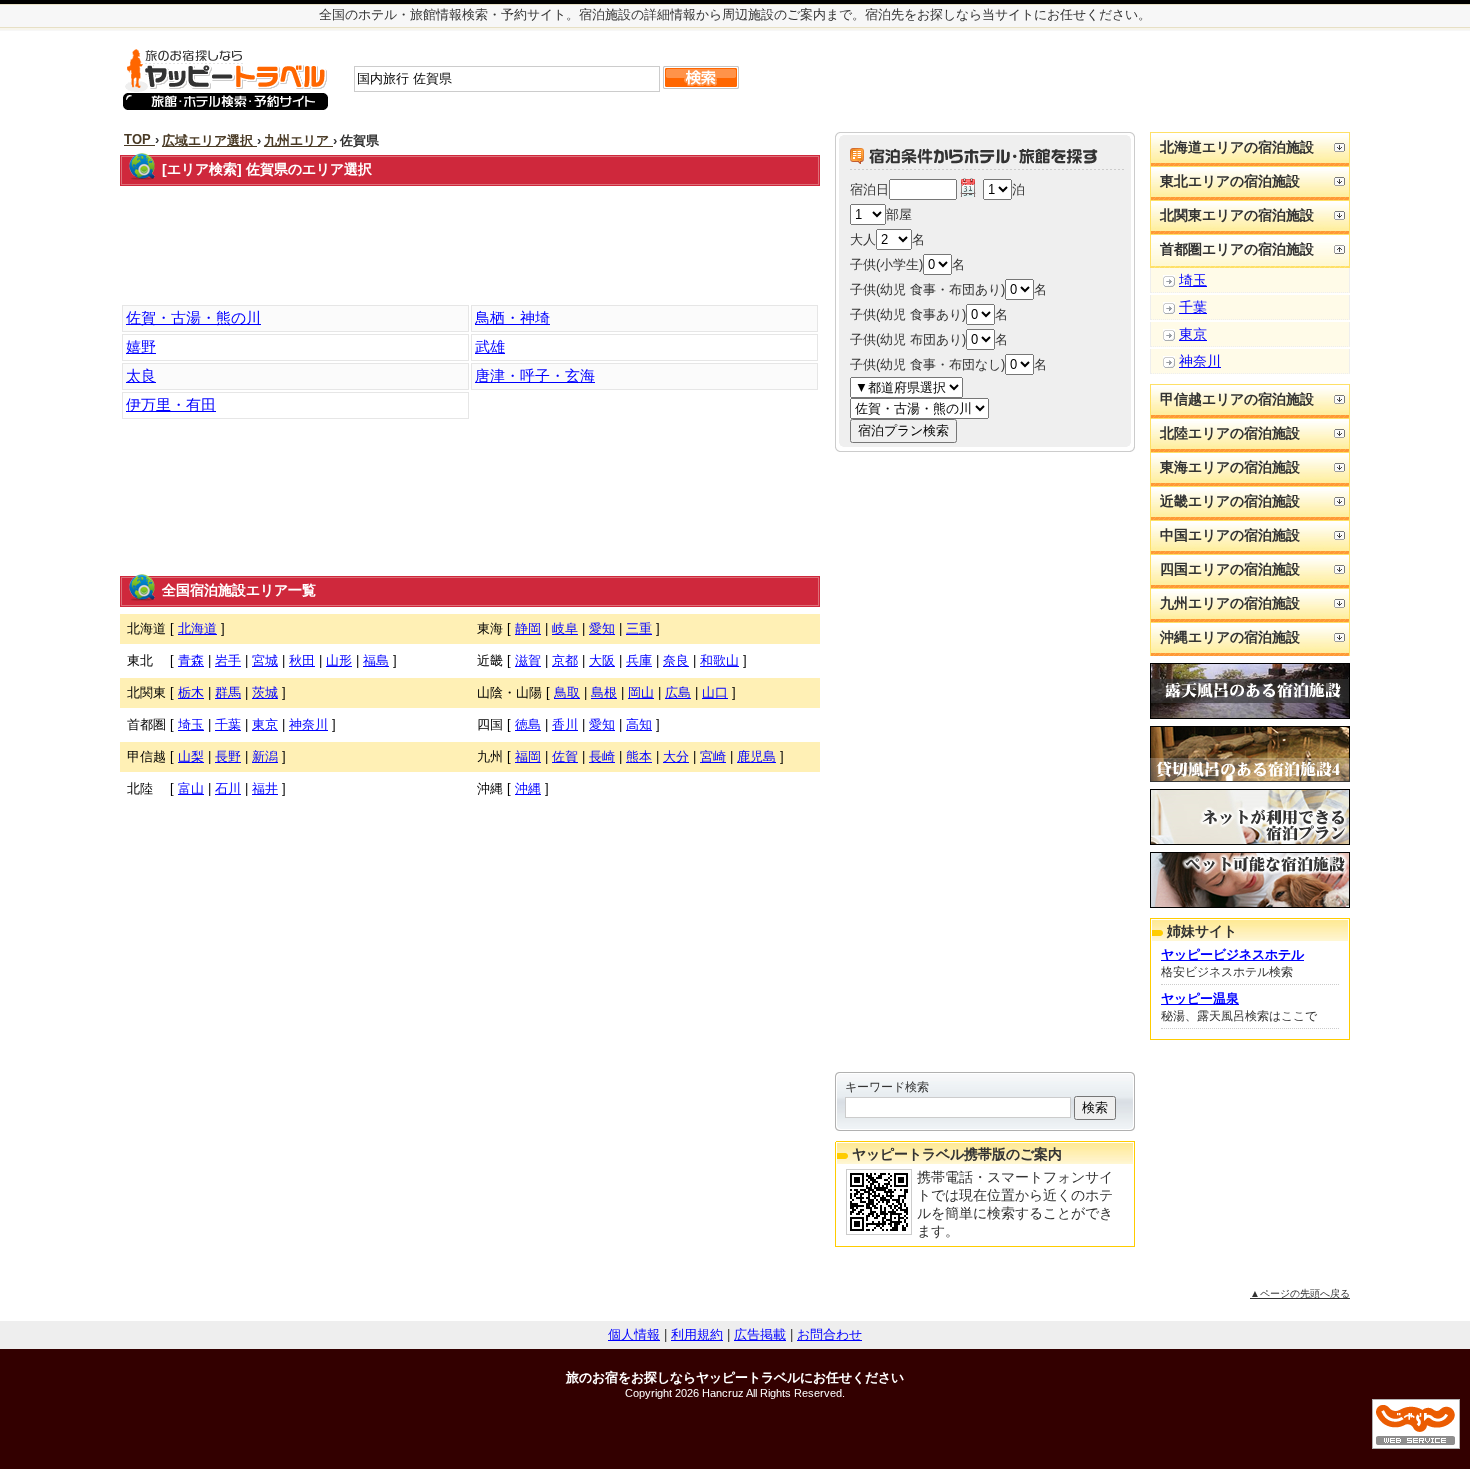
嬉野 (141, 346)
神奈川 (308, 724)
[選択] (968, 189)
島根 (604, 692)
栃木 (191, 692)
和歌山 (719, 660)
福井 (265, 788)
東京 (265, 724)
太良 (141, 375)
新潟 (265, 756)
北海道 (197, 628)
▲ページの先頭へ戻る (1300, 1293)
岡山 (641, 692)
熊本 (639, 756)
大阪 (602, 660)
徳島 (528, 724)
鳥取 (567, 692)
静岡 (528, 628)
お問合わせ (829, 1334)
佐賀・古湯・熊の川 (193, 317)
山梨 (191, 756)
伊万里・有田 (171, 404)
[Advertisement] (1113, 79)
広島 (678, 692)
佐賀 (565, 756)
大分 (676, 756)
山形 (339, 660)
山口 (715, 692)
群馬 (228, 692)
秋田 (302, 660)
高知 (639, 724)
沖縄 (528, 788)
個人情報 (634, 1334)
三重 (639, 628)
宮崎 (713, 756)
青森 (191, 660)
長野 (228, 756)
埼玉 (191, 724)
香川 (565, 724)
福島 (376, 660)
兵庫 (639, 660)
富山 (191, 788)
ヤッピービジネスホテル (1232, 954)
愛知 (602, 628)
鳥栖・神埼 (512, 317)
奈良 (676, 660)
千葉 (228, 724)
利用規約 (697, 1334)
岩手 (228, 660)
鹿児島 (756, 756)
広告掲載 (760, 1334)
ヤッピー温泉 (1200, 998)
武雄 (490, 346)
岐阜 (565, 628)
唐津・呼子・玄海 (535, 375)
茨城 (265, 692)
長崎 (602, 756)
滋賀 (528, 660)
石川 (228, 788)
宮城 (265, 660)
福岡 (528, 756)
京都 (565, 660)
